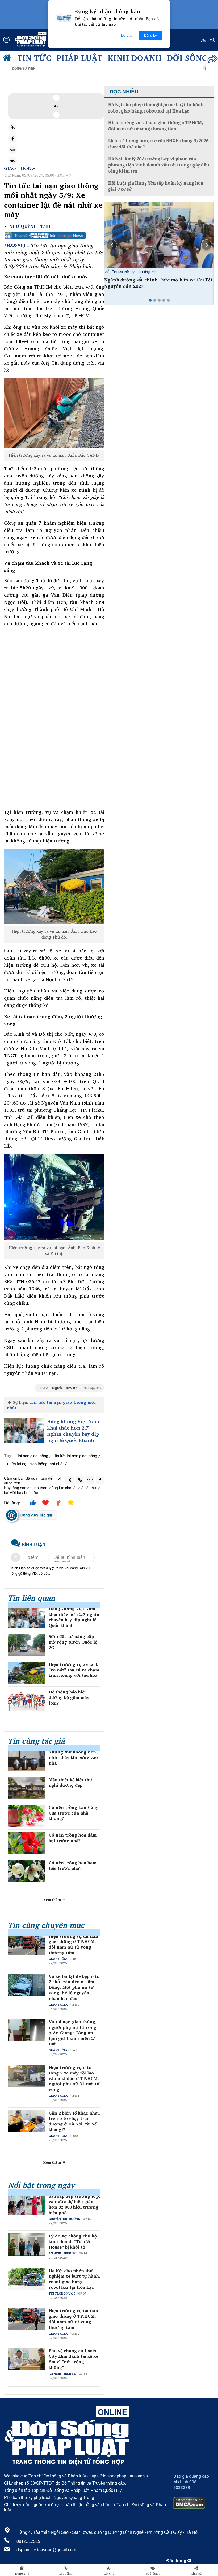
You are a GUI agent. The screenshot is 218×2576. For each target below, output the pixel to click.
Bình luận (153, 2574)
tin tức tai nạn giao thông (76, 1455)
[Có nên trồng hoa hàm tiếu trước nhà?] (26, 1871)
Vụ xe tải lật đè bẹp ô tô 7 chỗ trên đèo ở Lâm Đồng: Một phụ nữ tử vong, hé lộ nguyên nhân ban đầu (74, 1987)
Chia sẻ (196, 2574)
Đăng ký (150, 35)
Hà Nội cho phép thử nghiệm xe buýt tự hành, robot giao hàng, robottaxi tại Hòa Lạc (74, 2279)
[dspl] (8, 59)
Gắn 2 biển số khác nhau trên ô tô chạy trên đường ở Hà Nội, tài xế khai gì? (74, 2121)
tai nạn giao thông (33, 1455)
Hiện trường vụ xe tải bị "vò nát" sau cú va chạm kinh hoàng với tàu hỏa (74, 1670)
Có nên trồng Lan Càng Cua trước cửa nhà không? (74, 1813)
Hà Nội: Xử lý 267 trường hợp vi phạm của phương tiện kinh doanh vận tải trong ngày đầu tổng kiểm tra (159, 165)
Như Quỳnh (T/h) (30, 226)
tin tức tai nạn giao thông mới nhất (34, 1463)
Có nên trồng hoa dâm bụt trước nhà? (73, 1838)
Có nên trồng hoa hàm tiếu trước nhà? (73, 1865)
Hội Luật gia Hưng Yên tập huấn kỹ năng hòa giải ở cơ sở (156, 186)
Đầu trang (177, 2561)
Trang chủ (22, 2574)
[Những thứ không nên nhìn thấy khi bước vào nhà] (26, 1760)
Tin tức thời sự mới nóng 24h (134, 271)
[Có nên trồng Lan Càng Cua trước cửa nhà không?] (26, 1816)
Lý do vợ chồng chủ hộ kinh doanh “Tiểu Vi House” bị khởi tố (73, 2241)
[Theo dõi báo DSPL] (54, 236)
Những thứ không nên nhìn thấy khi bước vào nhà (73, 1757)
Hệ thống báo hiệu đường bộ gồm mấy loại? (69, 1697)
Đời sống (187, 58)
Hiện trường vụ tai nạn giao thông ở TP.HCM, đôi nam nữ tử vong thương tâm (73, 1944)
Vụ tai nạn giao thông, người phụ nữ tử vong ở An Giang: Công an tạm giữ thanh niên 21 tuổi (73, 2033)
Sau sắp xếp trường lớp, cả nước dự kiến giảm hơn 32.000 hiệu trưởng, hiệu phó (74, 2204)
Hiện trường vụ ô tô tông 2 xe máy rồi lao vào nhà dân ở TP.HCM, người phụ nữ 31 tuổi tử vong (74, 2078)
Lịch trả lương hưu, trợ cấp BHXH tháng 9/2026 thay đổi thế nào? (158, 144)
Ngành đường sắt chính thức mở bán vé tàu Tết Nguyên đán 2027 (158, 283)
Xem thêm (53, 1900)
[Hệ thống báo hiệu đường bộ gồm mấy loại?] (26, 1700)
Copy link (66, 2574)
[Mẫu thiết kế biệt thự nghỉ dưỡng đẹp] (26, 1788)
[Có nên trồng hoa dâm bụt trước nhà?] (26, 1843)
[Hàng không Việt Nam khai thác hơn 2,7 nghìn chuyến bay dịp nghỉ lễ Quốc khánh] (24, 1430)
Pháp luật (79, 58)
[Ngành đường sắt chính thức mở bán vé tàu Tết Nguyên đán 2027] (159, 235)
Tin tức (34, 58)
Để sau (127, 35)
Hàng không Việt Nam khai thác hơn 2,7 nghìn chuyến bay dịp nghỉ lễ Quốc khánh (73, 1431)
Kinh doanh (135, 58)
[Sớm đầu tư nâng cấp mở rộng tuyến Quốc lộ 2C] (26, 1645)
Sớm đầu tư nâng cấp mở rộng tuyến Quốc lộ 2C (73, 1642)
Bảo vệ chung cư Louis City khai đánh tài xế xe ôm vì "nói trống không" (73, 2359)
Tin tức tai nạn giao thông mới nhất (51, 1405)
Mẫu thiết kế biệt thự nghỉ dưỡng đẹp (70, 1783)
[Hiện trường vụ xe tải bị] (26, 1673)
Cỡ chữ (109, 2574)
